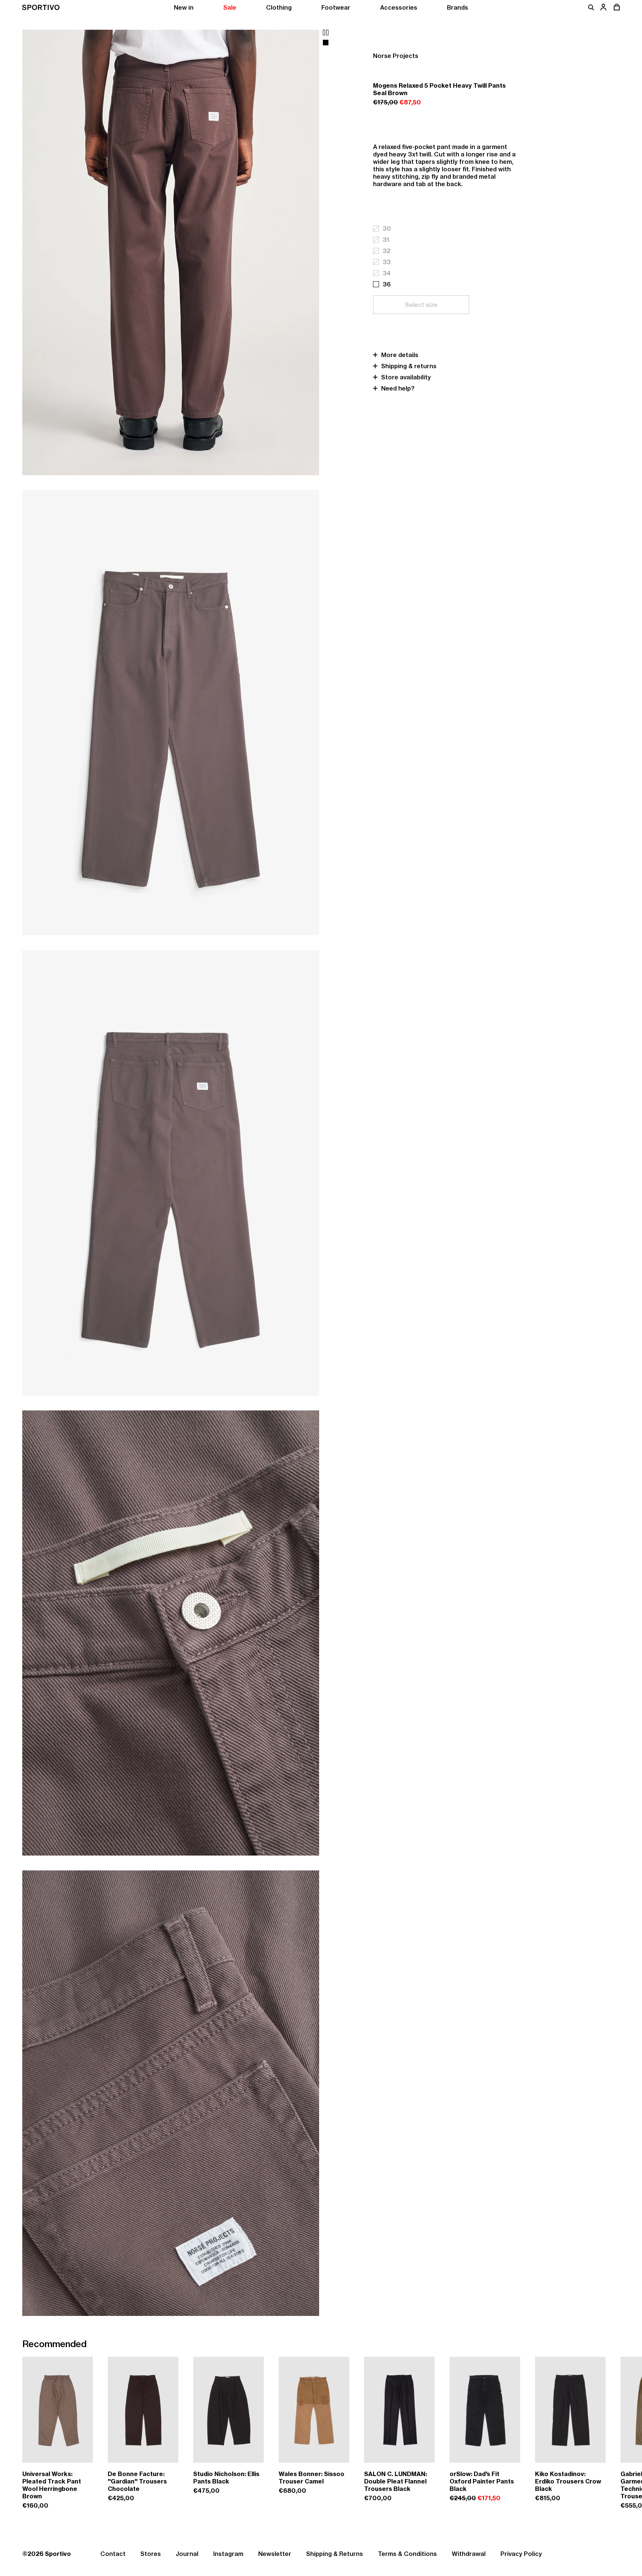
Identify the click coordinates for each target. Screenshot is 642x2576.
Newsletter (275, 2554)
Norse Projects (396, 56)
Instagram (228, 2554)
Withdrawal (469, 2554)
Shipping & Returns (335, 2554)
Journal (187, 2554)
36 (387, 284)
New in (184, 7)
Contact (113, 2554)
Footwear (336, 7)
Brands (458, 7)
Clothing (279, 7)
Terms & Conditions (407, 2554)
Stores (151, 2554)
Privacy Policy (521, 2554)
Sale (230, 7)
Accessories (399, 7)
